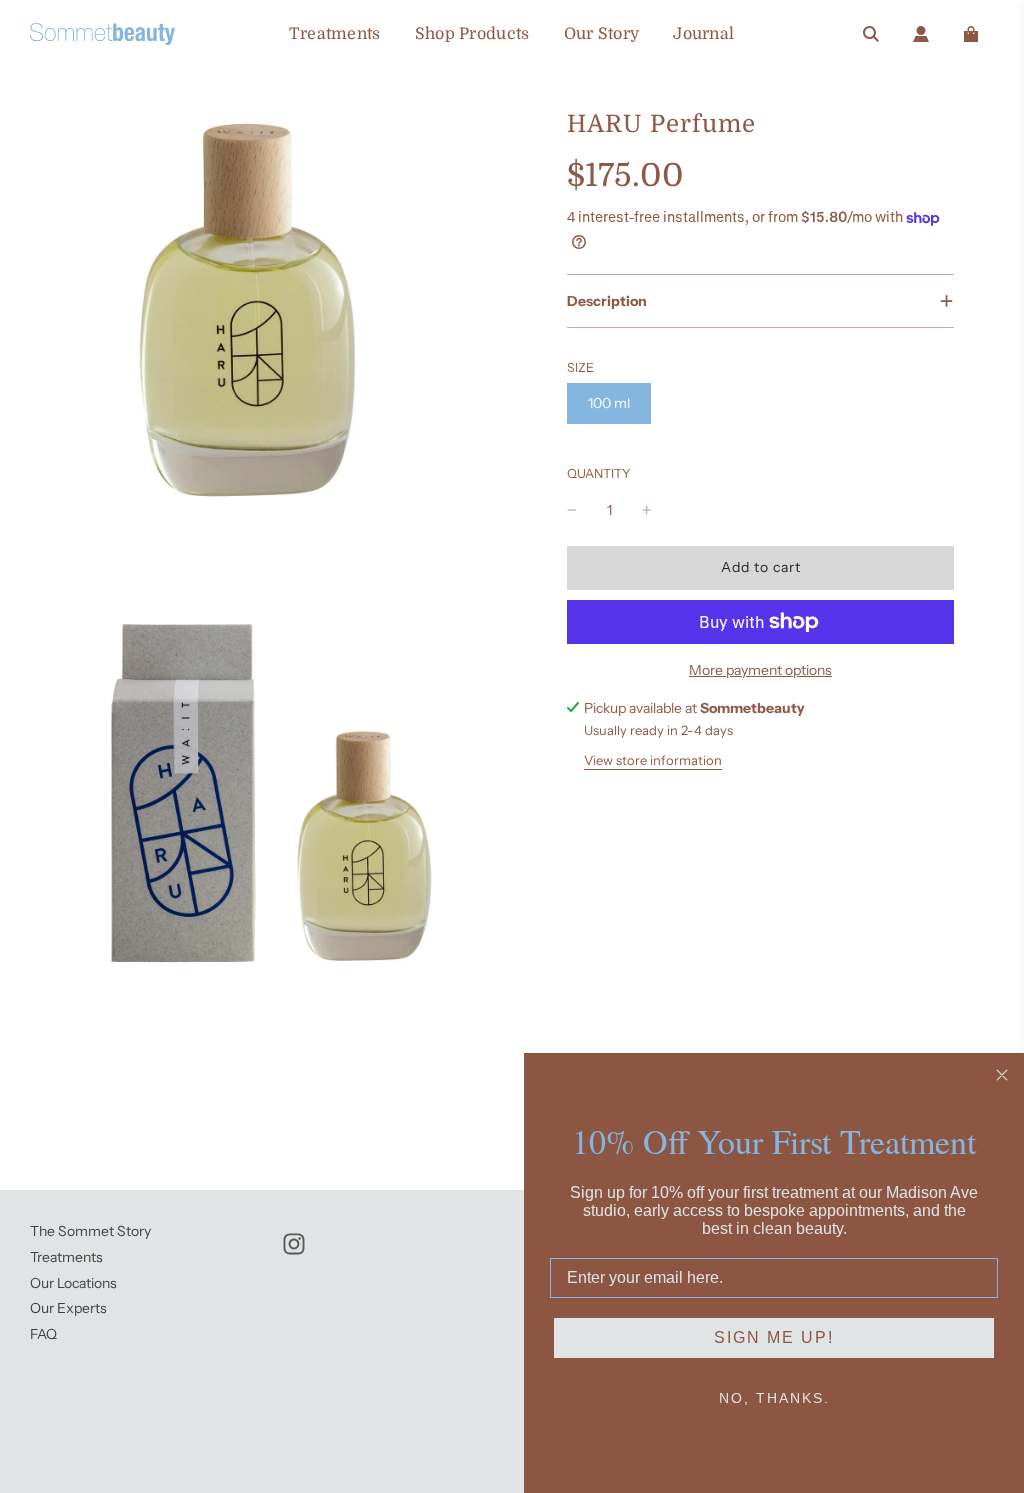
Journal (703, 34)
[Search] (871, 34)
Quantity (599, 473)
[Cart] (971, 34)
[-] (572, 510)
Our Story (602, 34)
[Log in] (921, 34)
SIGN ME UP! (774, 1337)
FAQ (43, 1334)
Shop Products (472, 34)
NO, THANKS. (774, 1398)
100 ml (609, 403)
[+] (647, 510)
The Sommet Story (90, 1231)
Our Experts (68, 1308)
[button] (760, 301)
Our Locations (73, 1283)
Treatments (335, 34)
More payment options (760, 670)
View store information (653, 760)
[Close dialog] (1002, 1075)
